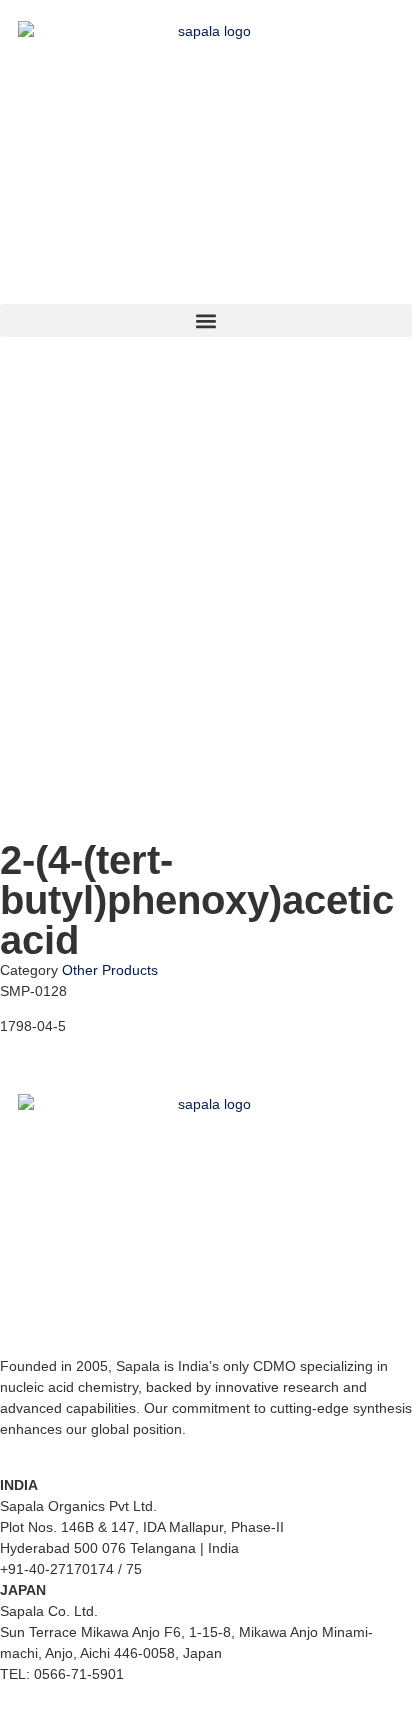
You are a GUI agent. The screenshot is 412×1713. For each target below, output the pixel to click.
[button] (206, 320)
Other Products (110, 970)
